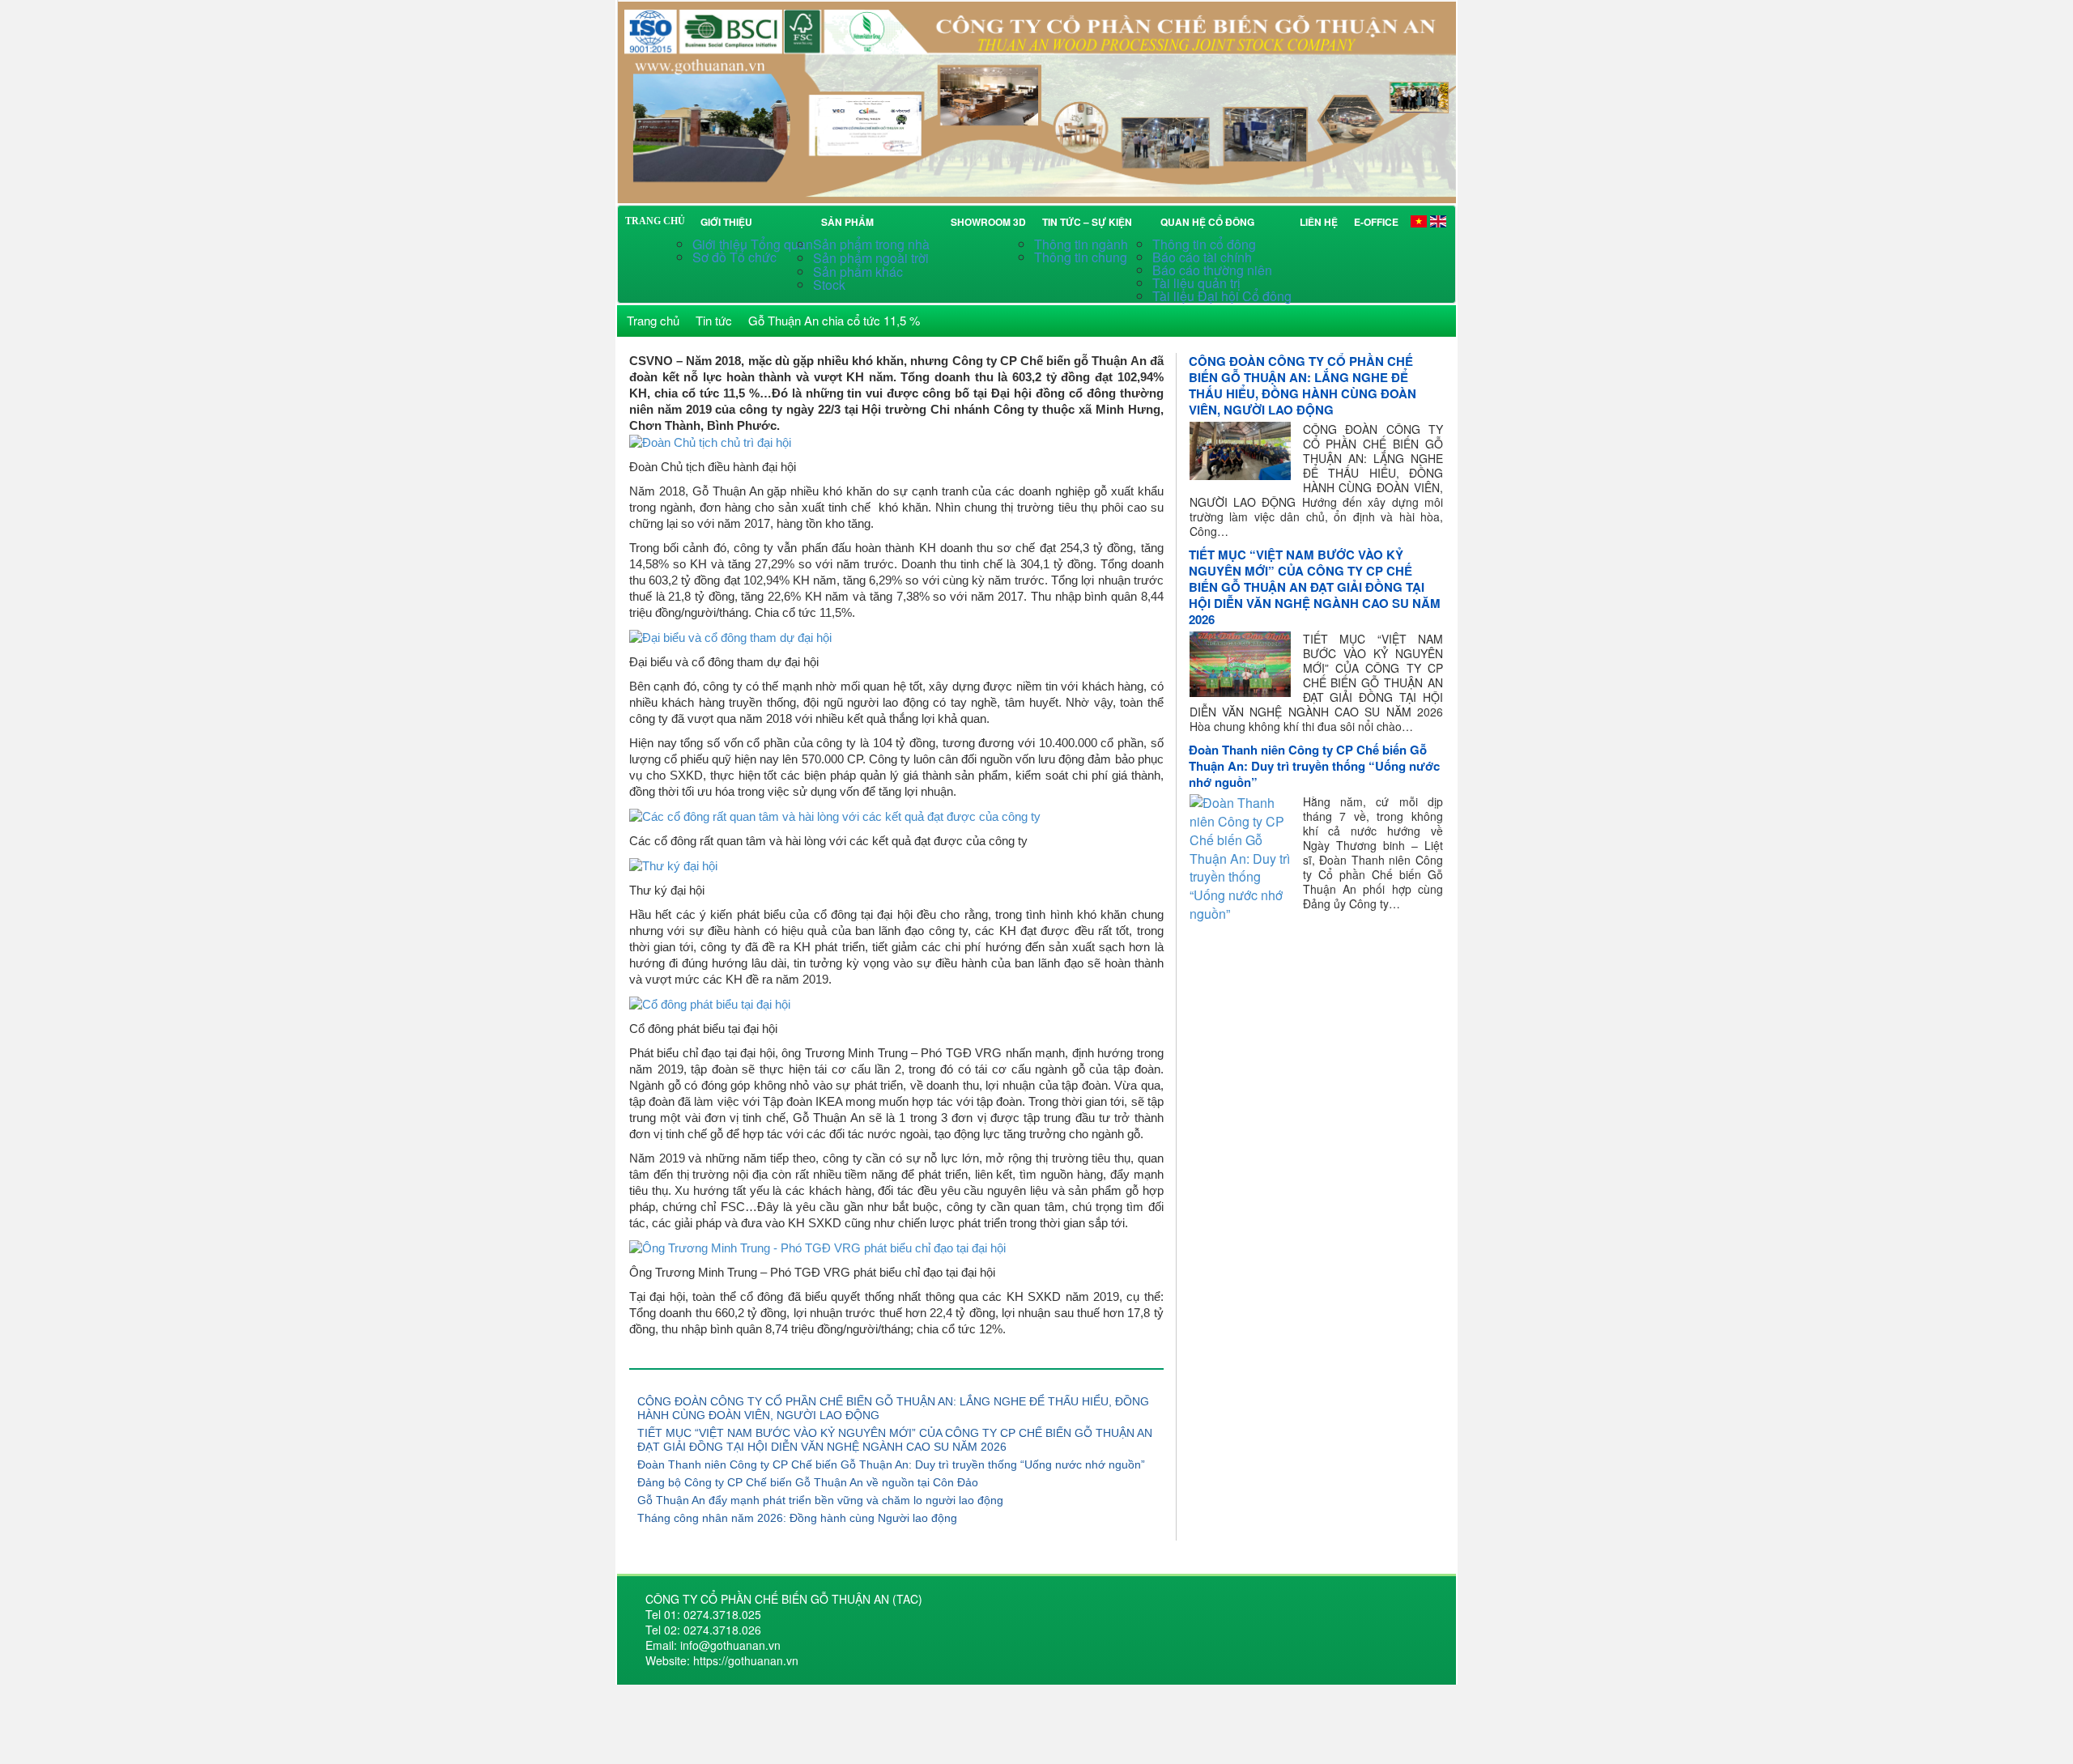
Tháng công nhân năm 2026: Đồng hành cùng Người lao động (797, 1518)
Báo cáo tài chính (1202, 257)
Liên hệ (1319, 222)
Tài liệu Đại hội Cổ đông (1222, 296)
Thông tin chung (1081, 257)
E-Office (1376, 222)
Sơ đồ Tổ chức (734, 257)
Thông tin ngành (1081, 244)
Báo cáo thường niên (1212, 270)
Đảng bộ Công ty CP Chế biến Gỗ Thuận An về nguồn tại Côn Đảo (808, 1482)
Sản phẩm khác (858, 272)
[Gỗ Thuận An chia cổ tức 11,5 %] (1036, 100)
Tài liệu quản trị (1196, 283)
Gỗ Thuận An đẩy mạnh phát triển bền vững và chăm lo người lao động (820, 1500)
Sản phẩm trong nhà (873, 244)
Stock (829, 285)
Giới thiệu (726, 222)
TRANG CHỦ (655, 221)
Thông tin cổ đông (1204, 244)
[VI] (1419, 221)
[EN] (1438, 221)
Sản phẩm (850, 222)
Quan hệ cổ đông (1210, 222)
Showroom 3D (988, 222)
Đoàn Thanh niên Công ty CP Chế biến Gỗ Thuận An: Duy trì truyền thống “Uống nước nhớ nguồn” (891, 1464)
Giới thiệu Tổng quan (753, 244)
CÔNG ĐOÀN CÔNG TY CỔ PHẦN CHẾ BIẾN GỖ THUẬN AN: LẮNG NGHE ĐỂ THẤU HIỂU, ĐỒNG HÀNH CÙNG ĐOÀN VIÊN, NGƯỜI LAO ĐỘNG (1303, 385)
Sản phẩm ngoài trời (873, 258)
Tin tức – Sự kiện (1090, 222)
